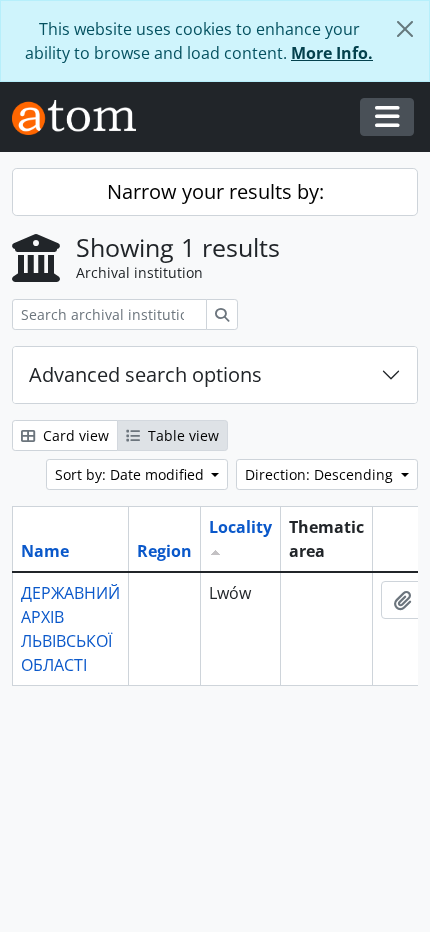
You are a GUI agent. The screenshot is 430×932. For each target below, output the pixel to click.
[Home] (82, 117)
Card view (74, 435)
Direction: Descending (321, 474)
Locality (240, 527)
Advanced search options (145, 374)
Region (164, 551)
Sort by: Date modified (131, 474)
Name (45, 551)
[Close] (405, 29)
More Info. (332, 53)
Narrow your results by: (215, 191)
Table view (181, 435)
